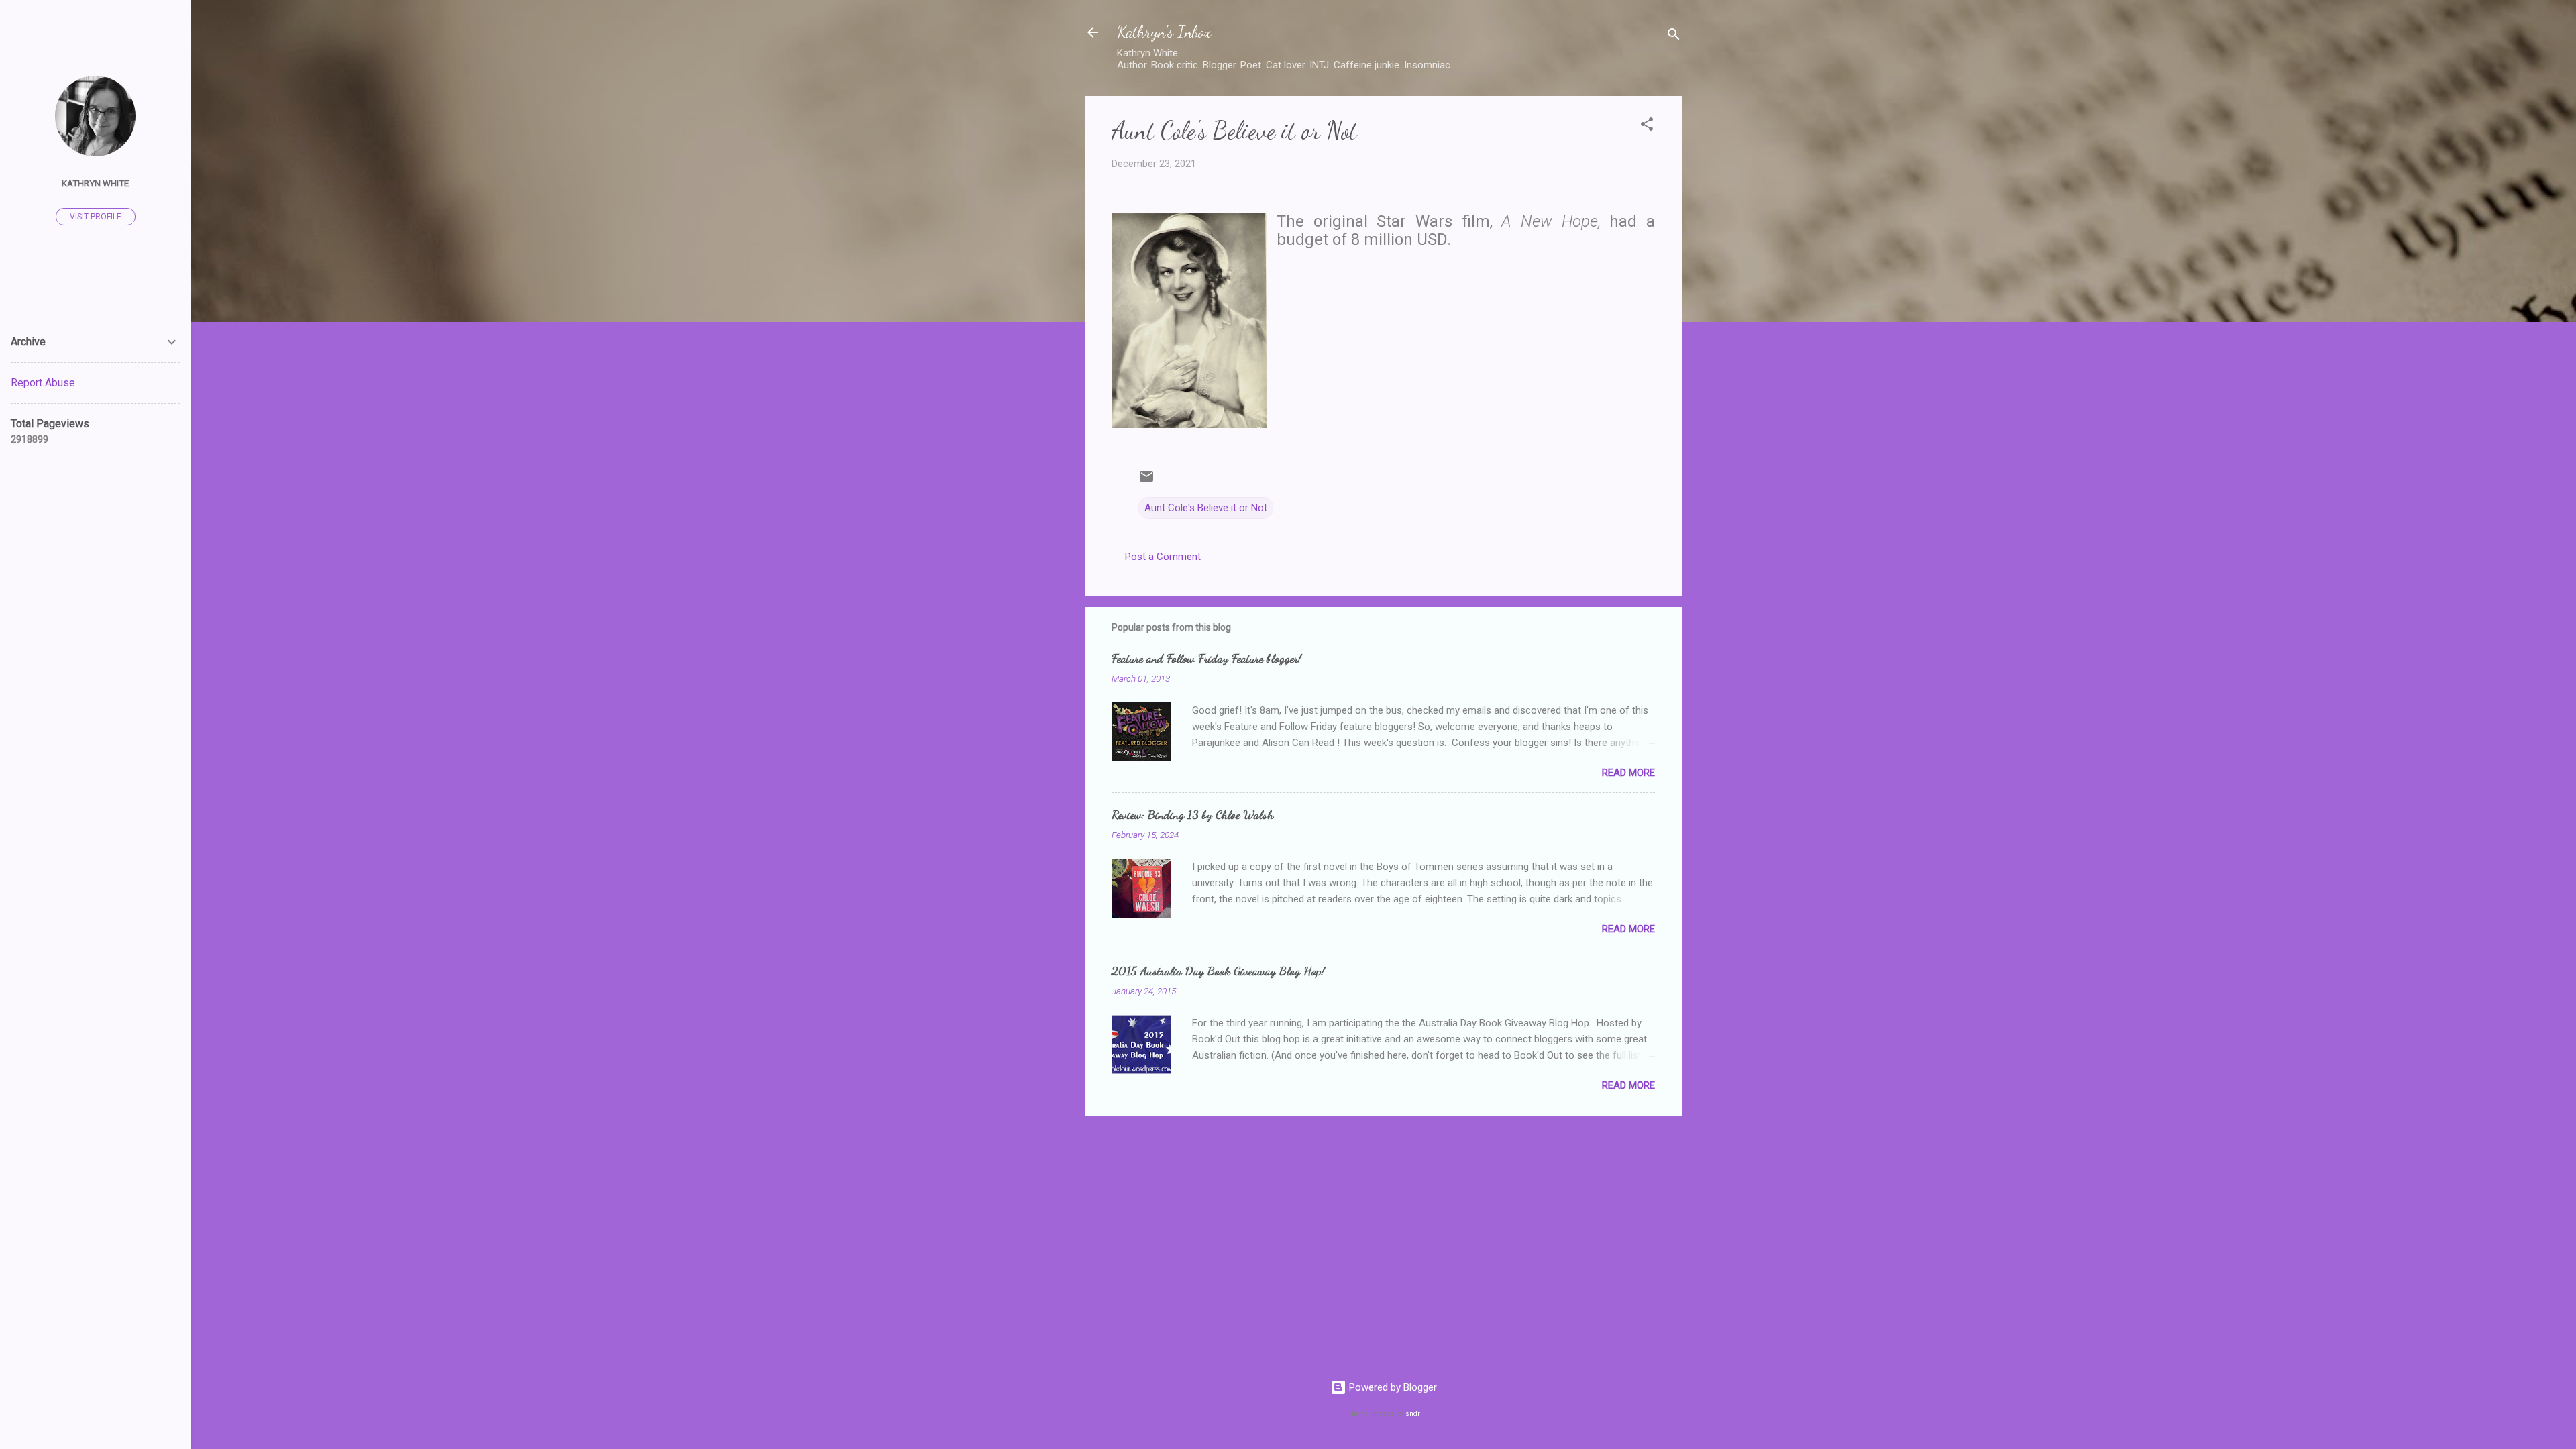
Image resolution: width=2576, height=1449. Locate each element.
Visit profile (96, 217)
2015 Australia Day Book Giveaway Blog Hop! (1218, 971)
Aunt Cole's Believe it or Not (1206, 508)
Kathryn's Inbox (1164, 32)
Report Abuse (43, 383)
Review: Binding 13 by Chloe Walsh (1192, 814)
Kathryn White (95, 183)
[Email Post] (1146, 481)
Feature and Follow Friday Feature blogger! (1206, 658)
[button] (1647, 126)
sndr (1413, 1414)
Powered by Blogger (1392, 1387)
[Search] (1674, 37)
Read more (1628, 773)
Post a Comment (1163, 557)
